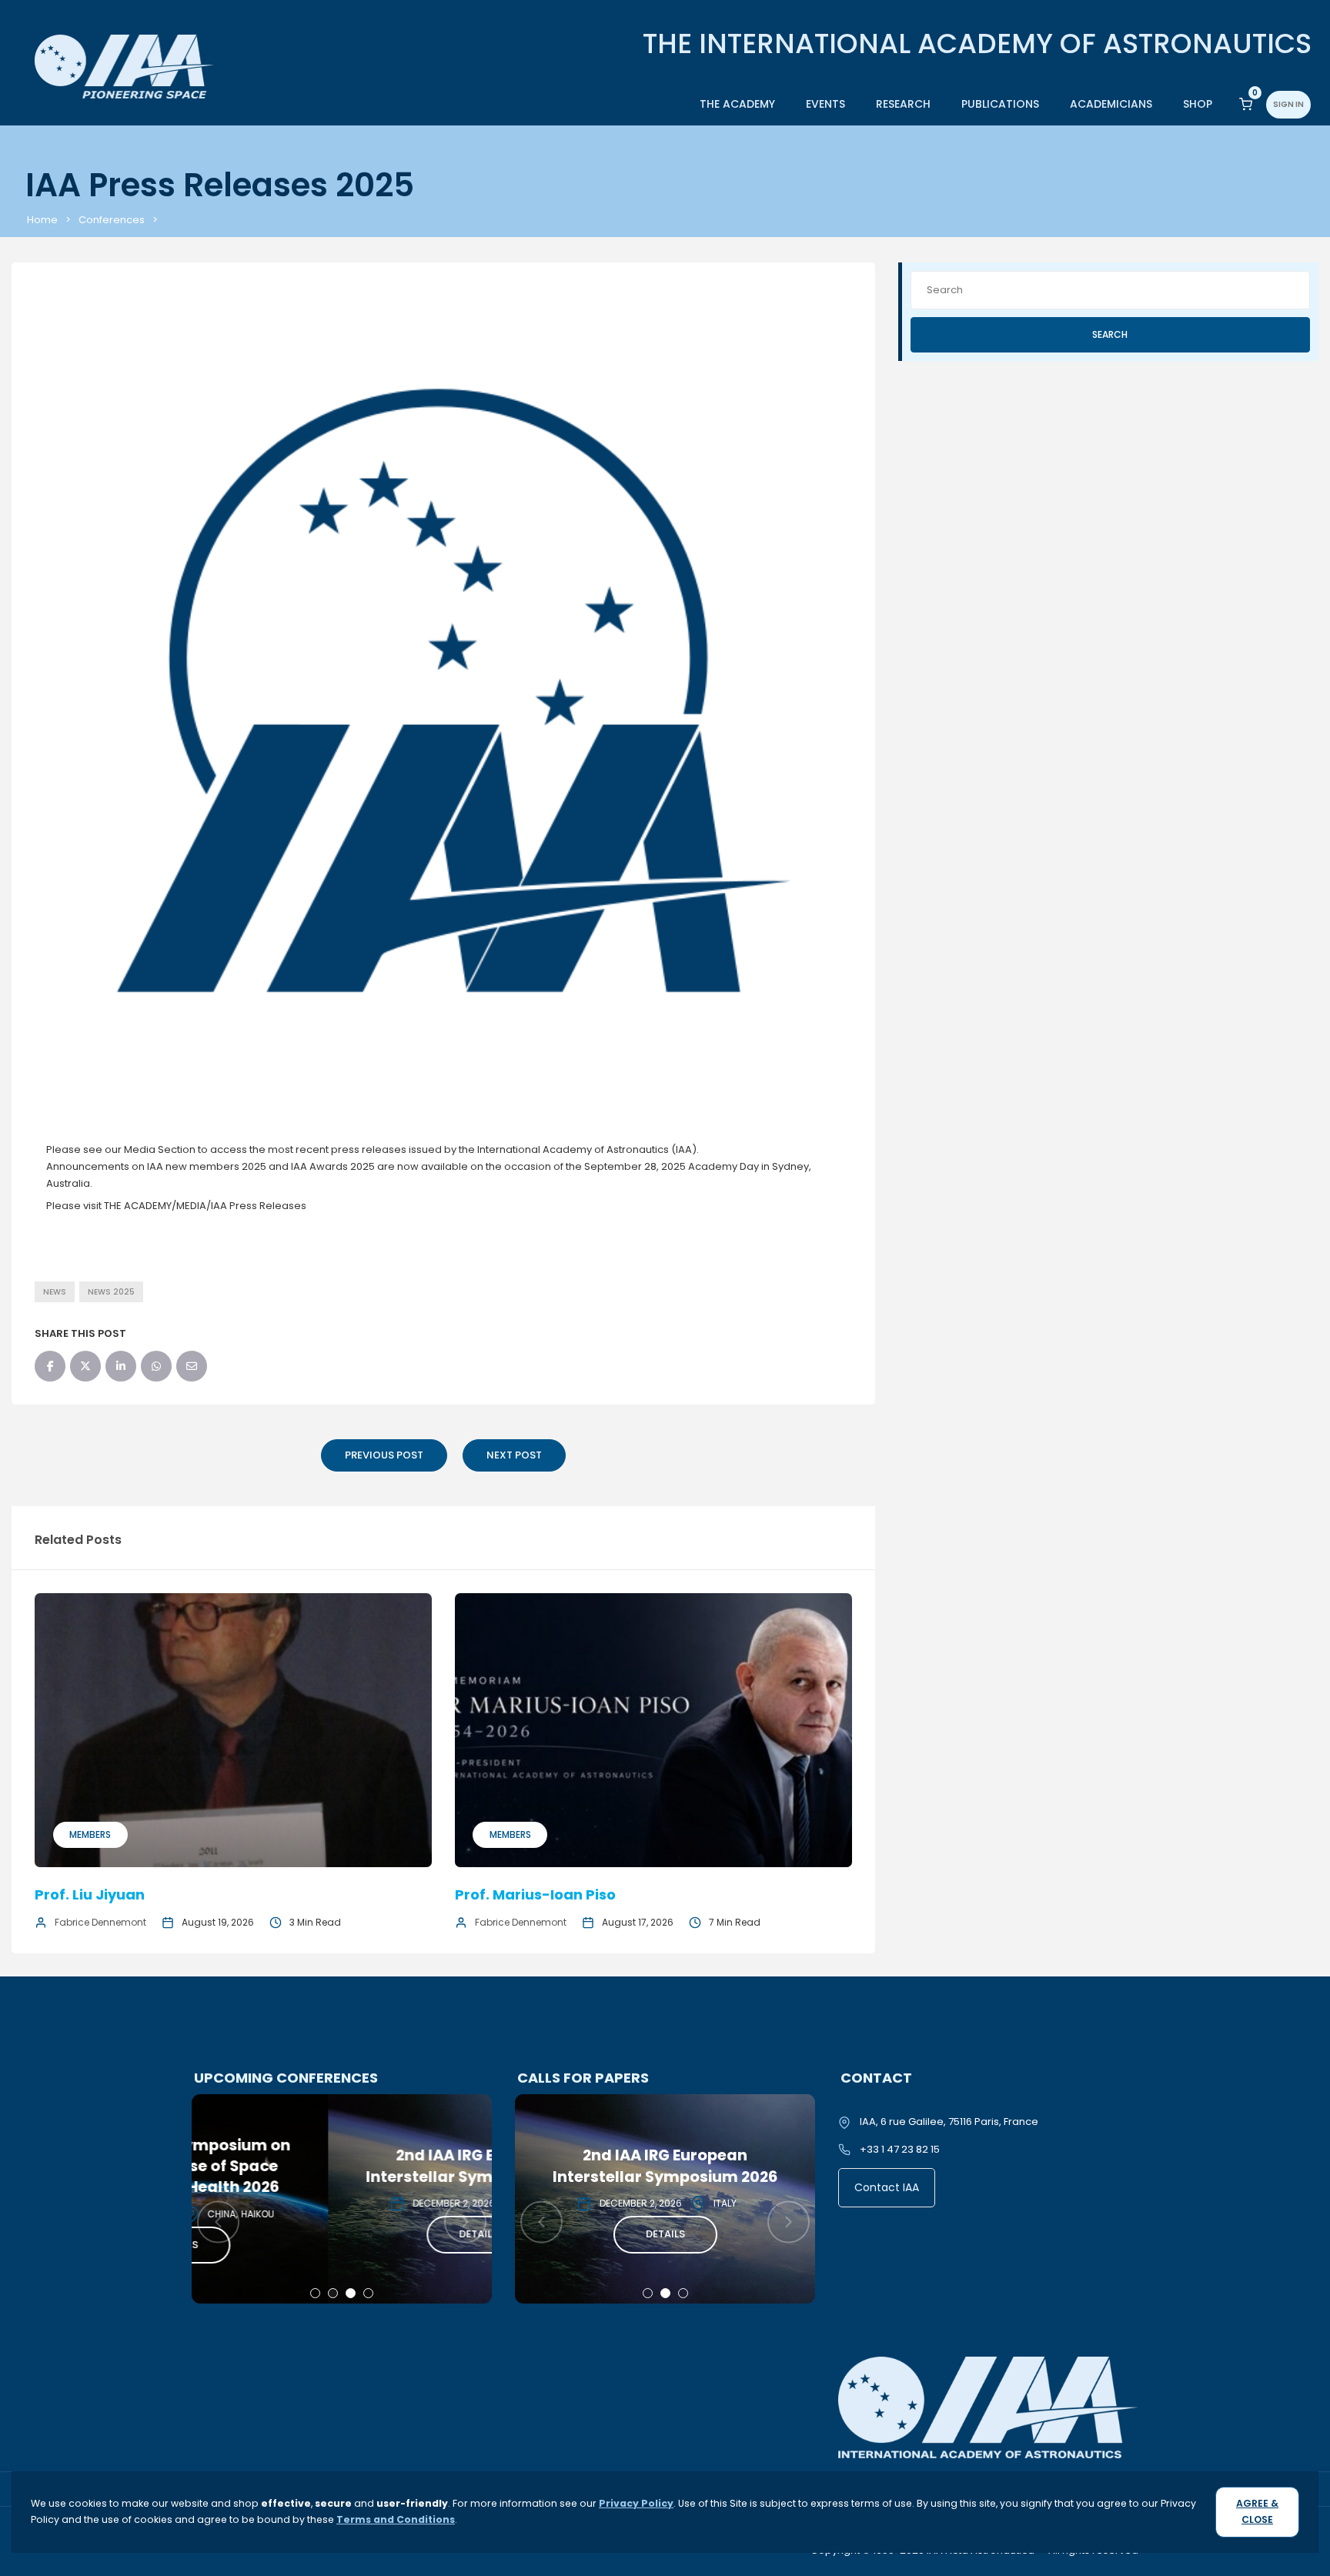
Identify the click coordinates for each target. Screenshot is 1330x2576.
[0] (1246, 104)
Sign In (1288, 104)
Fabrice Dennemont (100, 1922)
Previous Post (384, 1455)
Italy (402, 2203)
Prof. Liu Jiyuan (90, 1894)
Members (90, 1834)
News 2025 (111, 1292)
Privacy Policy (636, 2503)
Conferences (112, 220)
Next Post (514, 1455)
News (55, 1292)
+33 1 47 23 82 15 (900, 2149)
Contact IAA (887, 2187)
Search (1110, 334)
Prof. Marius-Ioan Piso (535, 1894)
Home (42, 220)
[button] (315, 2293)
